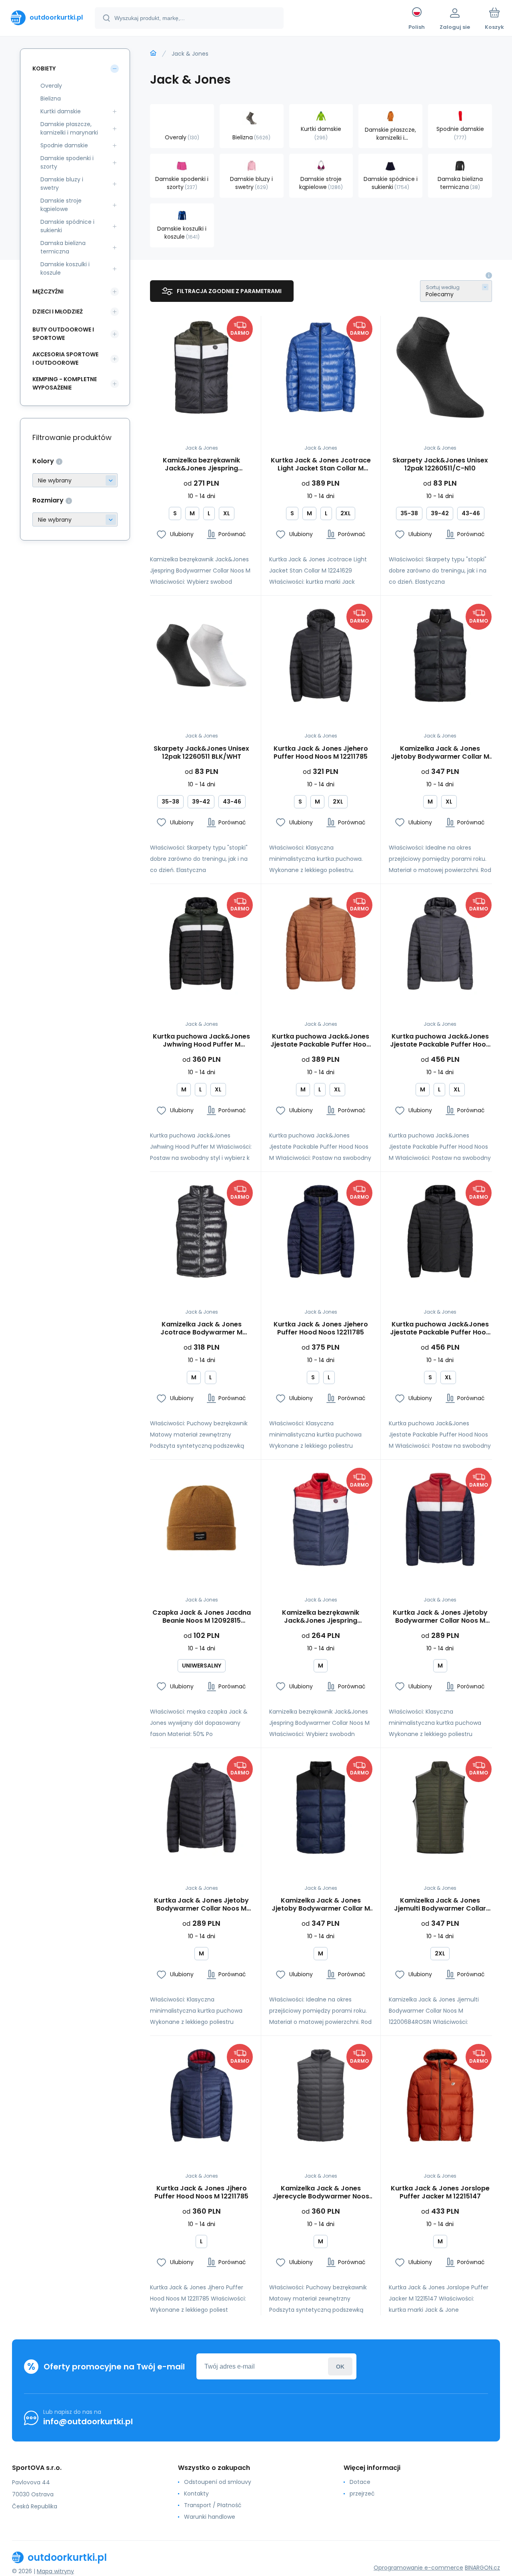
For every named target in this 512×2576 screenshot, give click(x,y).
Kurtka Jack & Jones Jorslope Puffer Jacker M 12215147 (440, 2192)
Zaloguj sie (340, 2366)
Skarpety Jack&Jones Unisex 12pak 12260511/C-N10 (440, 464)
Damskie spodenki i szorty (67, 162)
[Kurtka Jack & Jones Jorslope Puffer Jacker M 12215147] (440, 2095)
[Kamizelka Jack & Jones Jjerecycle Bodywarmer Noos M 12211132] (321, 2095)
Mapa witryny (55, 2571)
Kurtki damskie (61, 111)
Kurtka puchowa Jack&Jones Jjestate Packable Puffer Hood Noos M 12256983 (440, 1328)
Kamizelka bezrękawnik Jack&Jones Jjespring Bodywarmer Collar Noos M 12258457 (201, 464)
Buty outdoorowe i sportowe (63, 334)
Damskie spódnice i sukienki (67, 226)
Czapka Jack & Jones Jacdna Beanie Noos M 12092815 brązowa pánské (202, 1617)
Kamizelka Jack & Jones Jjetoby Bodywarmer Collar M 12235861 (440, 753)
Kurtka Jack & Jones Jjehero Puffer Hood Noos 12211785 (321, 1328)
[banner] (47, 18)
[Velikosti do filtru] (75, 519)
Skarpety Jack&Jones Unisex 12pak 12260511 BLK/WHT (201, 753)
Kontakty (196, 2494)
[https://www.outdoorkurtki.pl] (153, 53)
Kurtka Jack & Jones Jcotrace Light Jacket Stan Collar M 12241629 (321, 464)
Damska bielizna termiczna (63, 247)
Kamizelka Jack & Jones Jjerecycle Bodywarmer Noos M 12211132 (321, 2192)
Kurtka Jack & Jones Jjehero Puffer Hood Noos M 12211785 (321, 753)
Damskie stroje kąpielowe (61, 205)
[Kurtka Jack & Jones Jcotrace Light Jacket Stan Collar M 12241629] (321, 367)
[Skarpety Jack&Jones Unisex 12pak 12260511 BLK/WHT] (201, 655)
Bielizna (51, 98)
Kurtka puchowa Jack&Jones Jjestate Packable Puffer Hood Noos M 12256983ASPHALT (440, 1041)
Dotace (360, 2482)
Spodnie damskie (64, 145)
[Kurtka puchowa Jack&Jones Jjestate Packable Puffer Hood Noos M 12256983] (440, 1231)
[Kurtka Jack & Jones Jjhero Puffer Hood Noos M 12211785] (201, 2095)
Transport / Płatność (213, 2505)
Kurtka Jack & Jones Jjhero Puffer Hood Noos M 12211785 (201, 2192)
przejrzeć (362, 2494)
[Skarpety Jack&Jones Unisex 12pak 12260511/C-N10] (440, 367)
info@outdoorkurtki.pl (88, 2421)
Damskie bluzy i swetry (62, 184)
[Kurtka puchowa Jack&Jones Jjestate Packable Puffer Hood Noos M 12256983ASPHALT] (440, 943)
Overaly (51, 86)
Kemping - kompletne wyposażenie (65, 383)
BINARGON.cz (482, 2568)
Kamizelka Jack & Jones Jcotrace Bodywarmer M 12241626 (201, 1328)
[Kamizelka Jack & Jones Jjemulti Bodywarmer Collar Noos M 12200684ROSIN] (440, 1807)
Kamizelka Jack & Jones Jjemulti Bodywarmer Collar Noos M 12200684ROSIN (440, 1905)
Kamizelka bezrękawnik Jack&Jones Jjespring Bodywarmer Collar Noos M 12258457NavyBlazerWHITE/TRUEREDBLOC (321, 1617)
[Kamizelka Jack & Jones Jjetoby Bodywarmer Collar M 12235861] (440, 655)
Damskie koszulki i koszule (65, 268)
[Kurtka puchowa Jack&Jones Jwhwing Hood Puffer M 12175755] (201, 943)
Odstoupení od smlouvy (218, 2482)
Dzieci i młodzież (58, 311)
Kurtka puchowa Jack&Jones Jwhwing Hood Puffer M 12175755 (201, 1041)
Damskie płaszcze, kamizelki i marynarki (69, 128)
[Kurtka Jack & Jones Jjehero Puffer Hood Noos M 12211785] (321, 655)
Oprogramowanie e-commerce (418, 2568)
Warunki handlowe (210, 2517)
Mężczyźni (48, 291)
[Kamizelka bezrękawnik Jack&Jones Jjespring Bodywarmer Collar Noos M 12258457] (201, 367)
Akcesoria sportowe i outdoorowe (65, 359)
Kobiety (44, 68)
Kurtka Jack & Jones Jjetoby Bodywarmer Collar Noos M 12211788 (440, 1617)
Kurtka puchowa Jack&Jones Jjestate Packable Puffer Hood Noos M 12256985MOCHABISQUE (321, 1041)
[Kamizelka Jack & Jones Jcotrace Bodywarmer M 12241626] (201, 1231)
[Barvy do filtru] (75, 480)
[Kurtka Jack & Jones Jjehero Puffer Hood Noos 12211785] (321, 1231)
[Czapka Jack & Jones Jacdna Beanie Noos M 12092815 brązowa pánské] (201, 1519)
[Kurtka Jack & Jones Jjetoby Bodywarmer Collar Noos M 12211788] (440, 1519)
